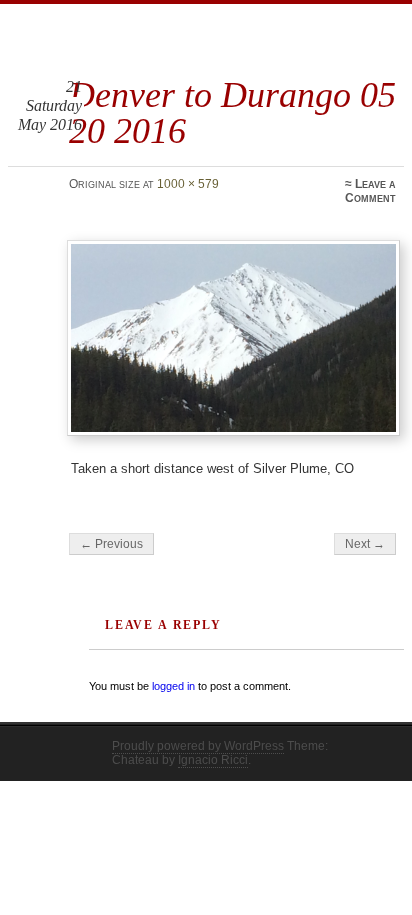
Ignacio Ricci (213, 760)
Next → (365, 544)
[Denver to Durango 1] (233, 338)
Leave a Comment (370, 191)
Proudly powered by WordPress (198, 746)
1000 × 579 (188, 184)
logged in (173, 686)
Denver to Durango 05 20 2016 (232, 112)
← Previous (111, 544)
